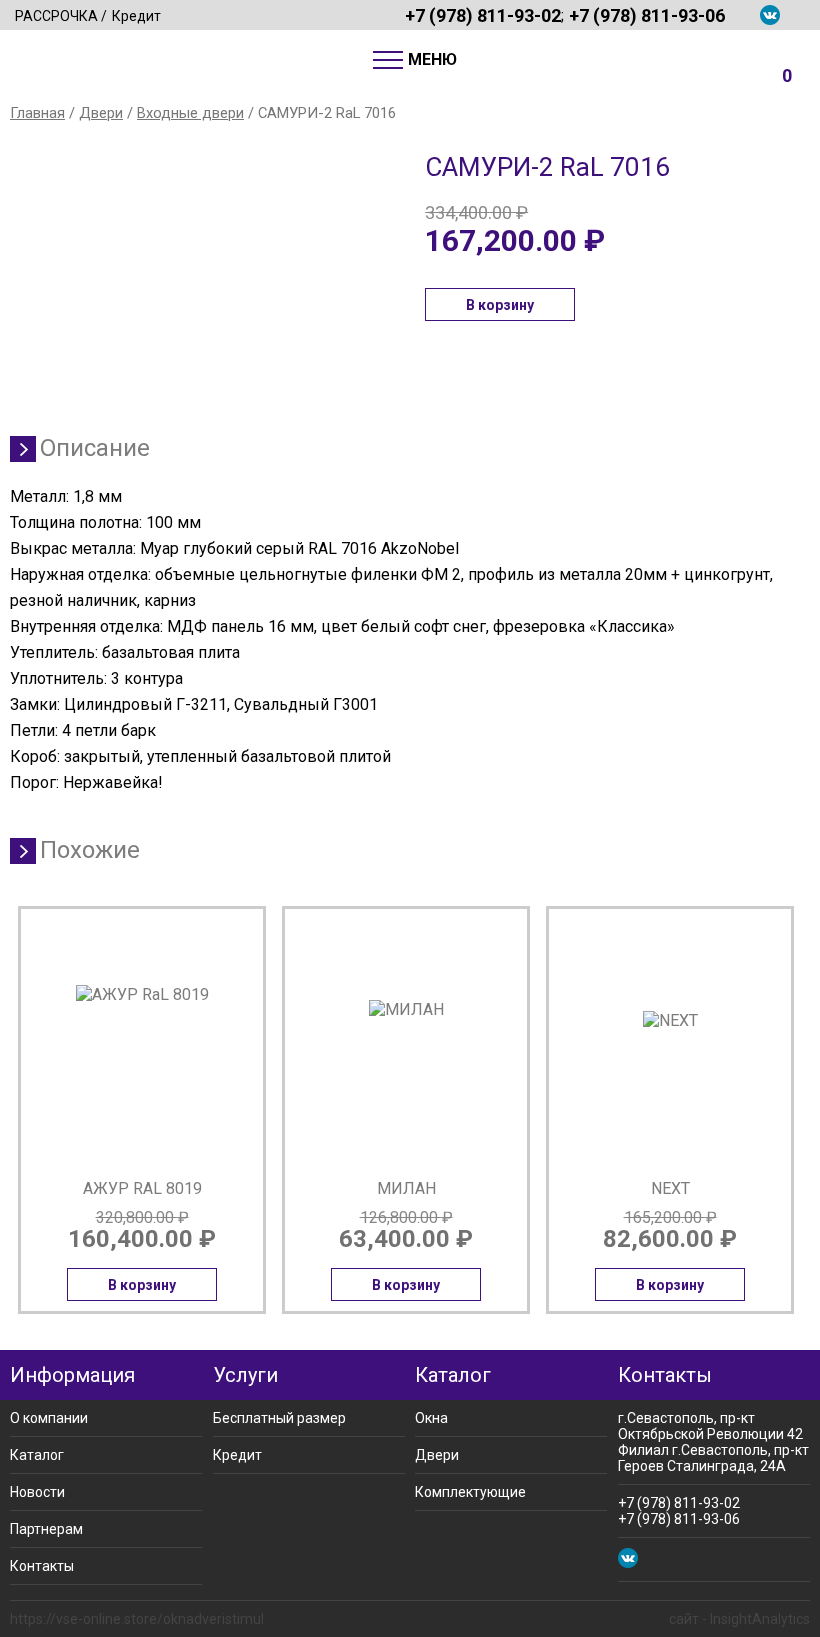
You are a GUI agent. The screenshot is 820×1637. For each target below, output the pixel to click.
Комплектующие (470, 1492)
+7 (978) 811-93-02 (483, 15)
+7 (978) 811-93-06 (647, 15)
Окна (431, 1418)
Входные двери (190, 113)
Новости (37, 1492)
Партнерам (46, 1529)
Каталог (37, 1455)
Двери (101, 113)
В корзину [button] (500, 305)
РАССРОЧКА (56, 16)
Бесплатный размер (279, 1418)
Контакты (42, 1566)
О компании (49, 1418)
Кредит (136, 16)
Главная (37, 113)
